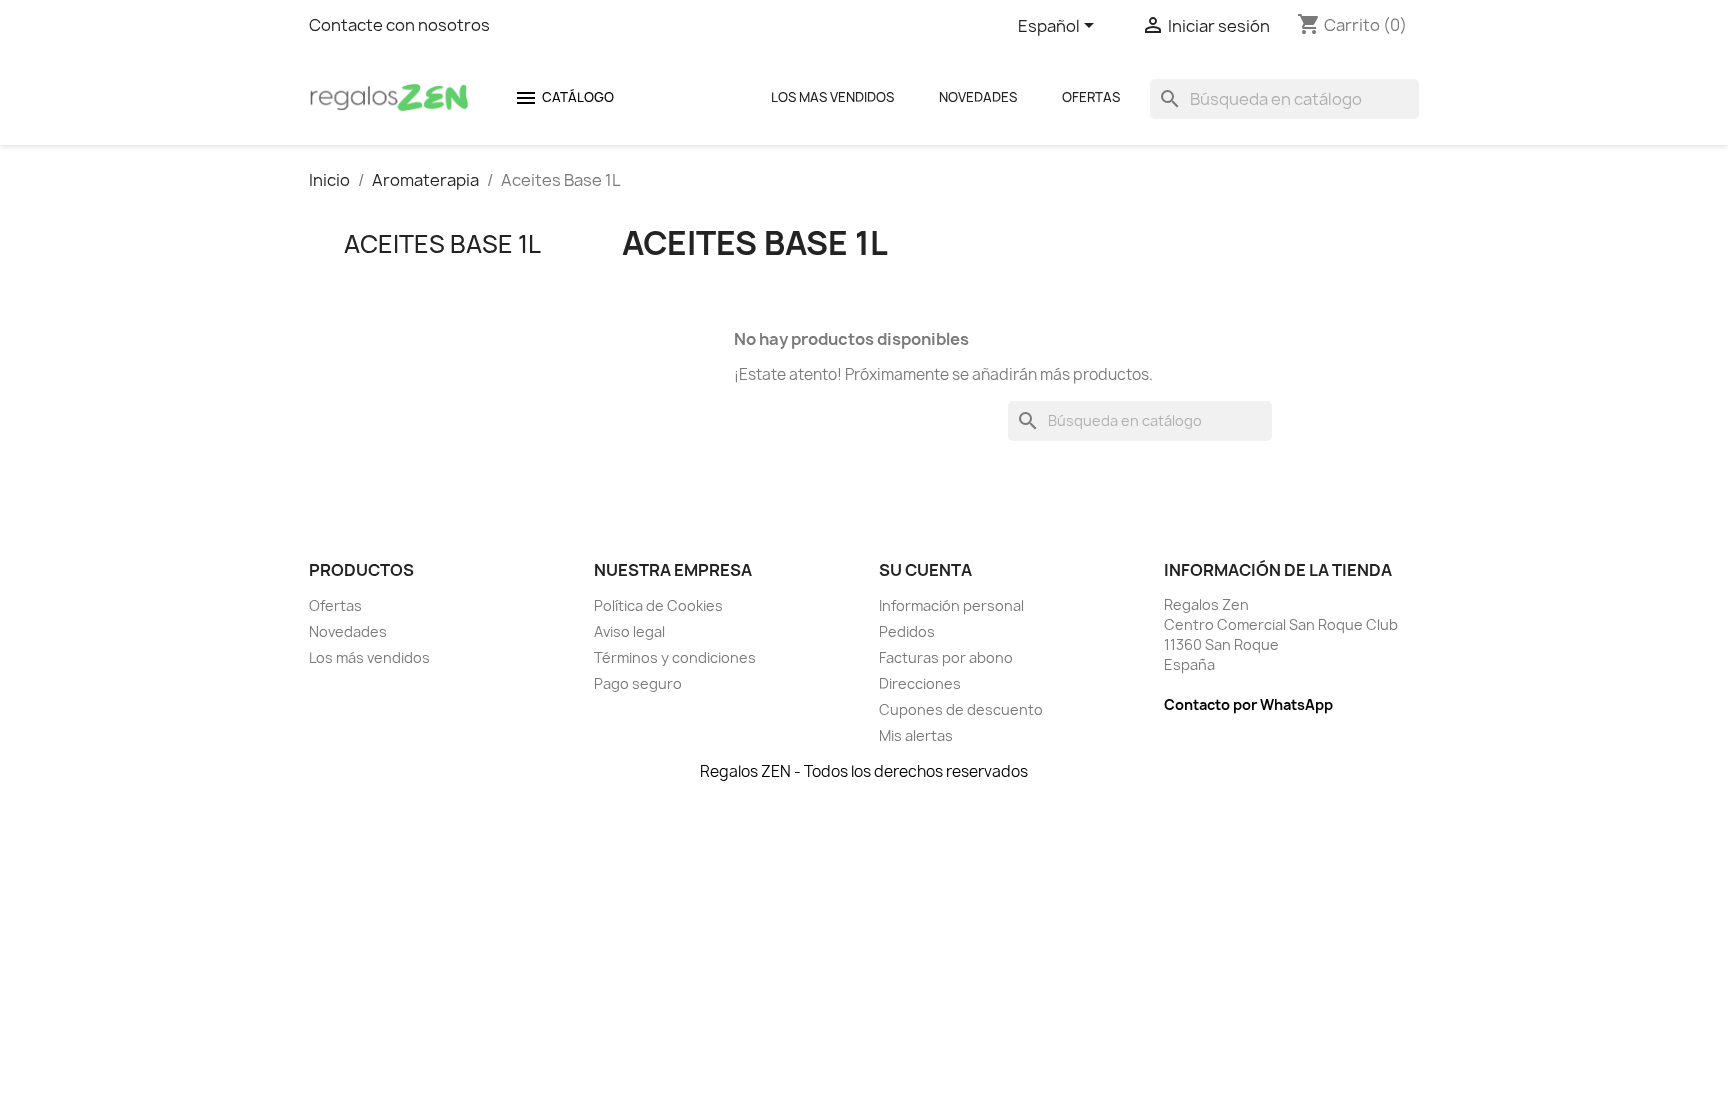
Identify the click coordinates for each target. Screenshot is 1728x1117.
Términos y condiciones (675, 657)
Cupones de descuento (961, 709)
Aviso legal (629, 631)
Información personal (951, 605)
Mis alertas (916, 735)
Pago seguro (638, 683)
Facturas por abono (946, 657)
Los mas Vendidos (832, 97)
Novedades (978, 97)
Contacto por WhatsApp (1248, 704)
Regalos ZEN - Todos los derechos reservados (864, 771)
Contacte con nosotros (399, 25)
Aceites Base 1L (442, 244)
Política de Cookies (658, 605)
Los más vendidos (369, 657)
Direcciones (920, 683)
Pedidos (907, 631)
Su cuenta (925, 570)
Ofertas (1091, 97)
